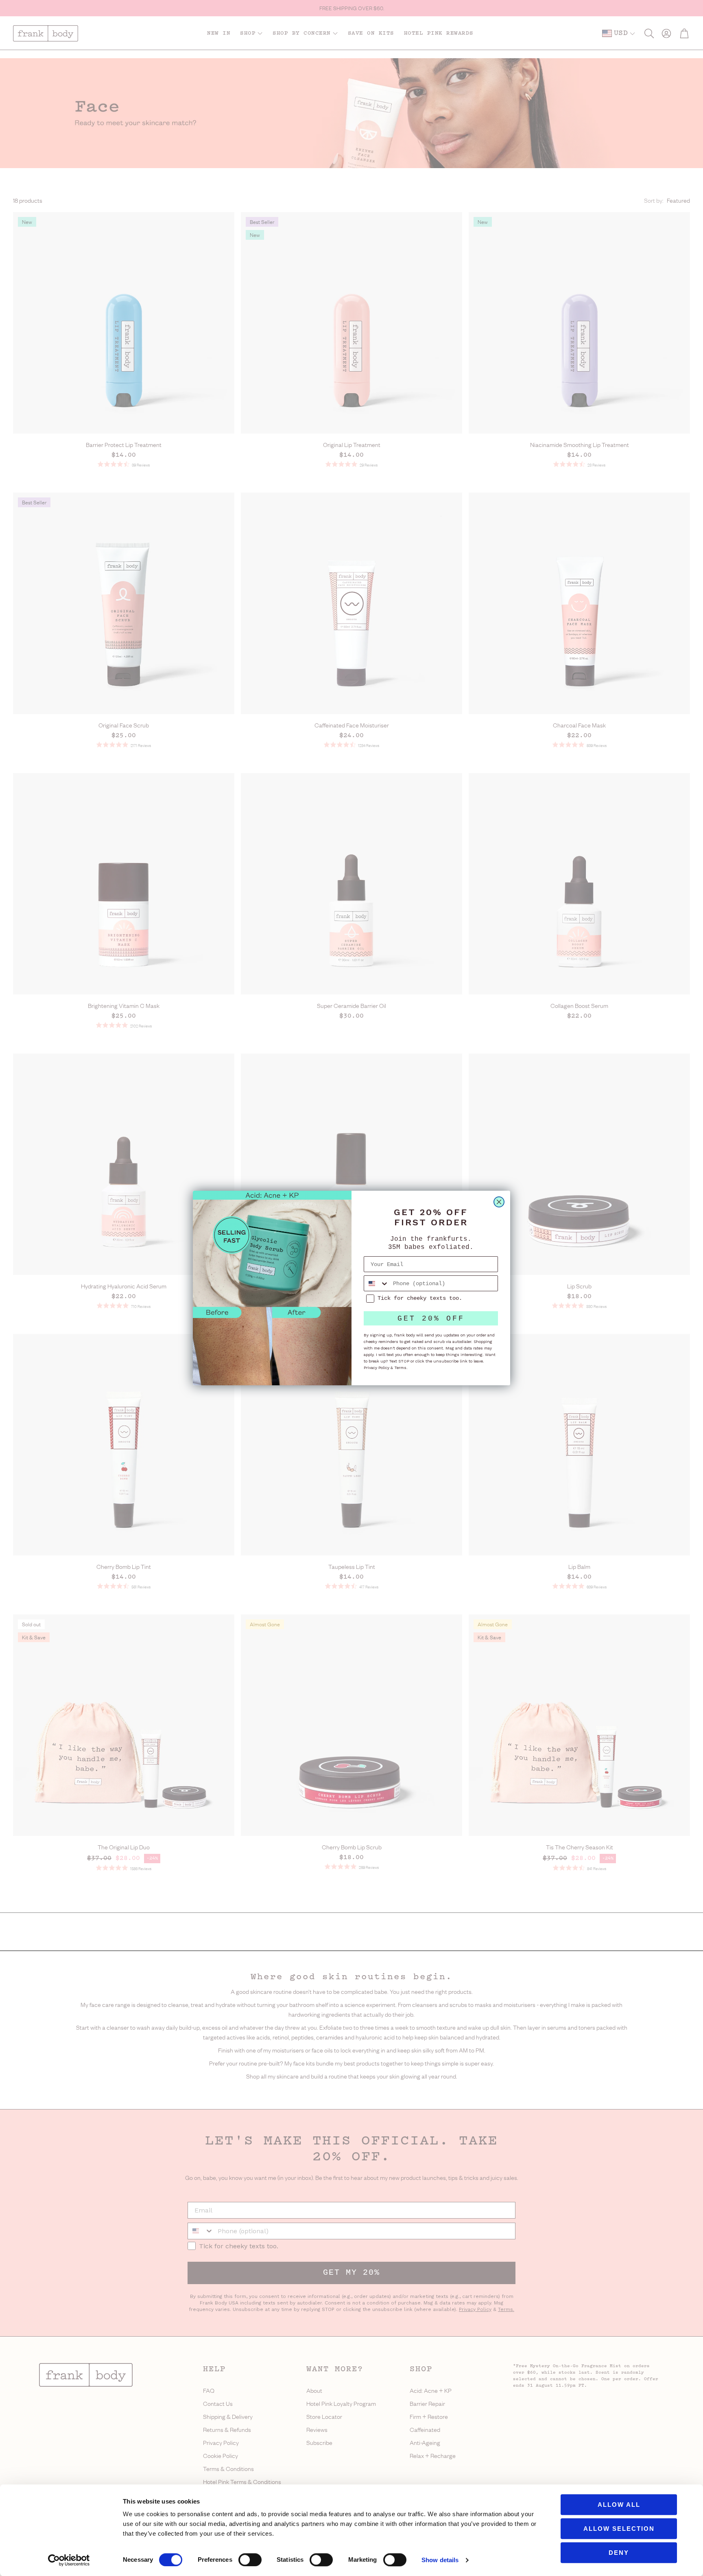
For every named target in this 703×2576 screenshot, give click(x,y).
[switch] (250, 2560)
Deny (619, 2553)
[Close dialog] (499, 1202)
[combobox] (377, 1283)
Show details (440, 2560)
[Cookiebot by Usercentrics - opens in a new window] (69, 2560)
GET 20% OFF (431, 1319)
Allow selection (619, 2529)
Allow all (619, 2505)
